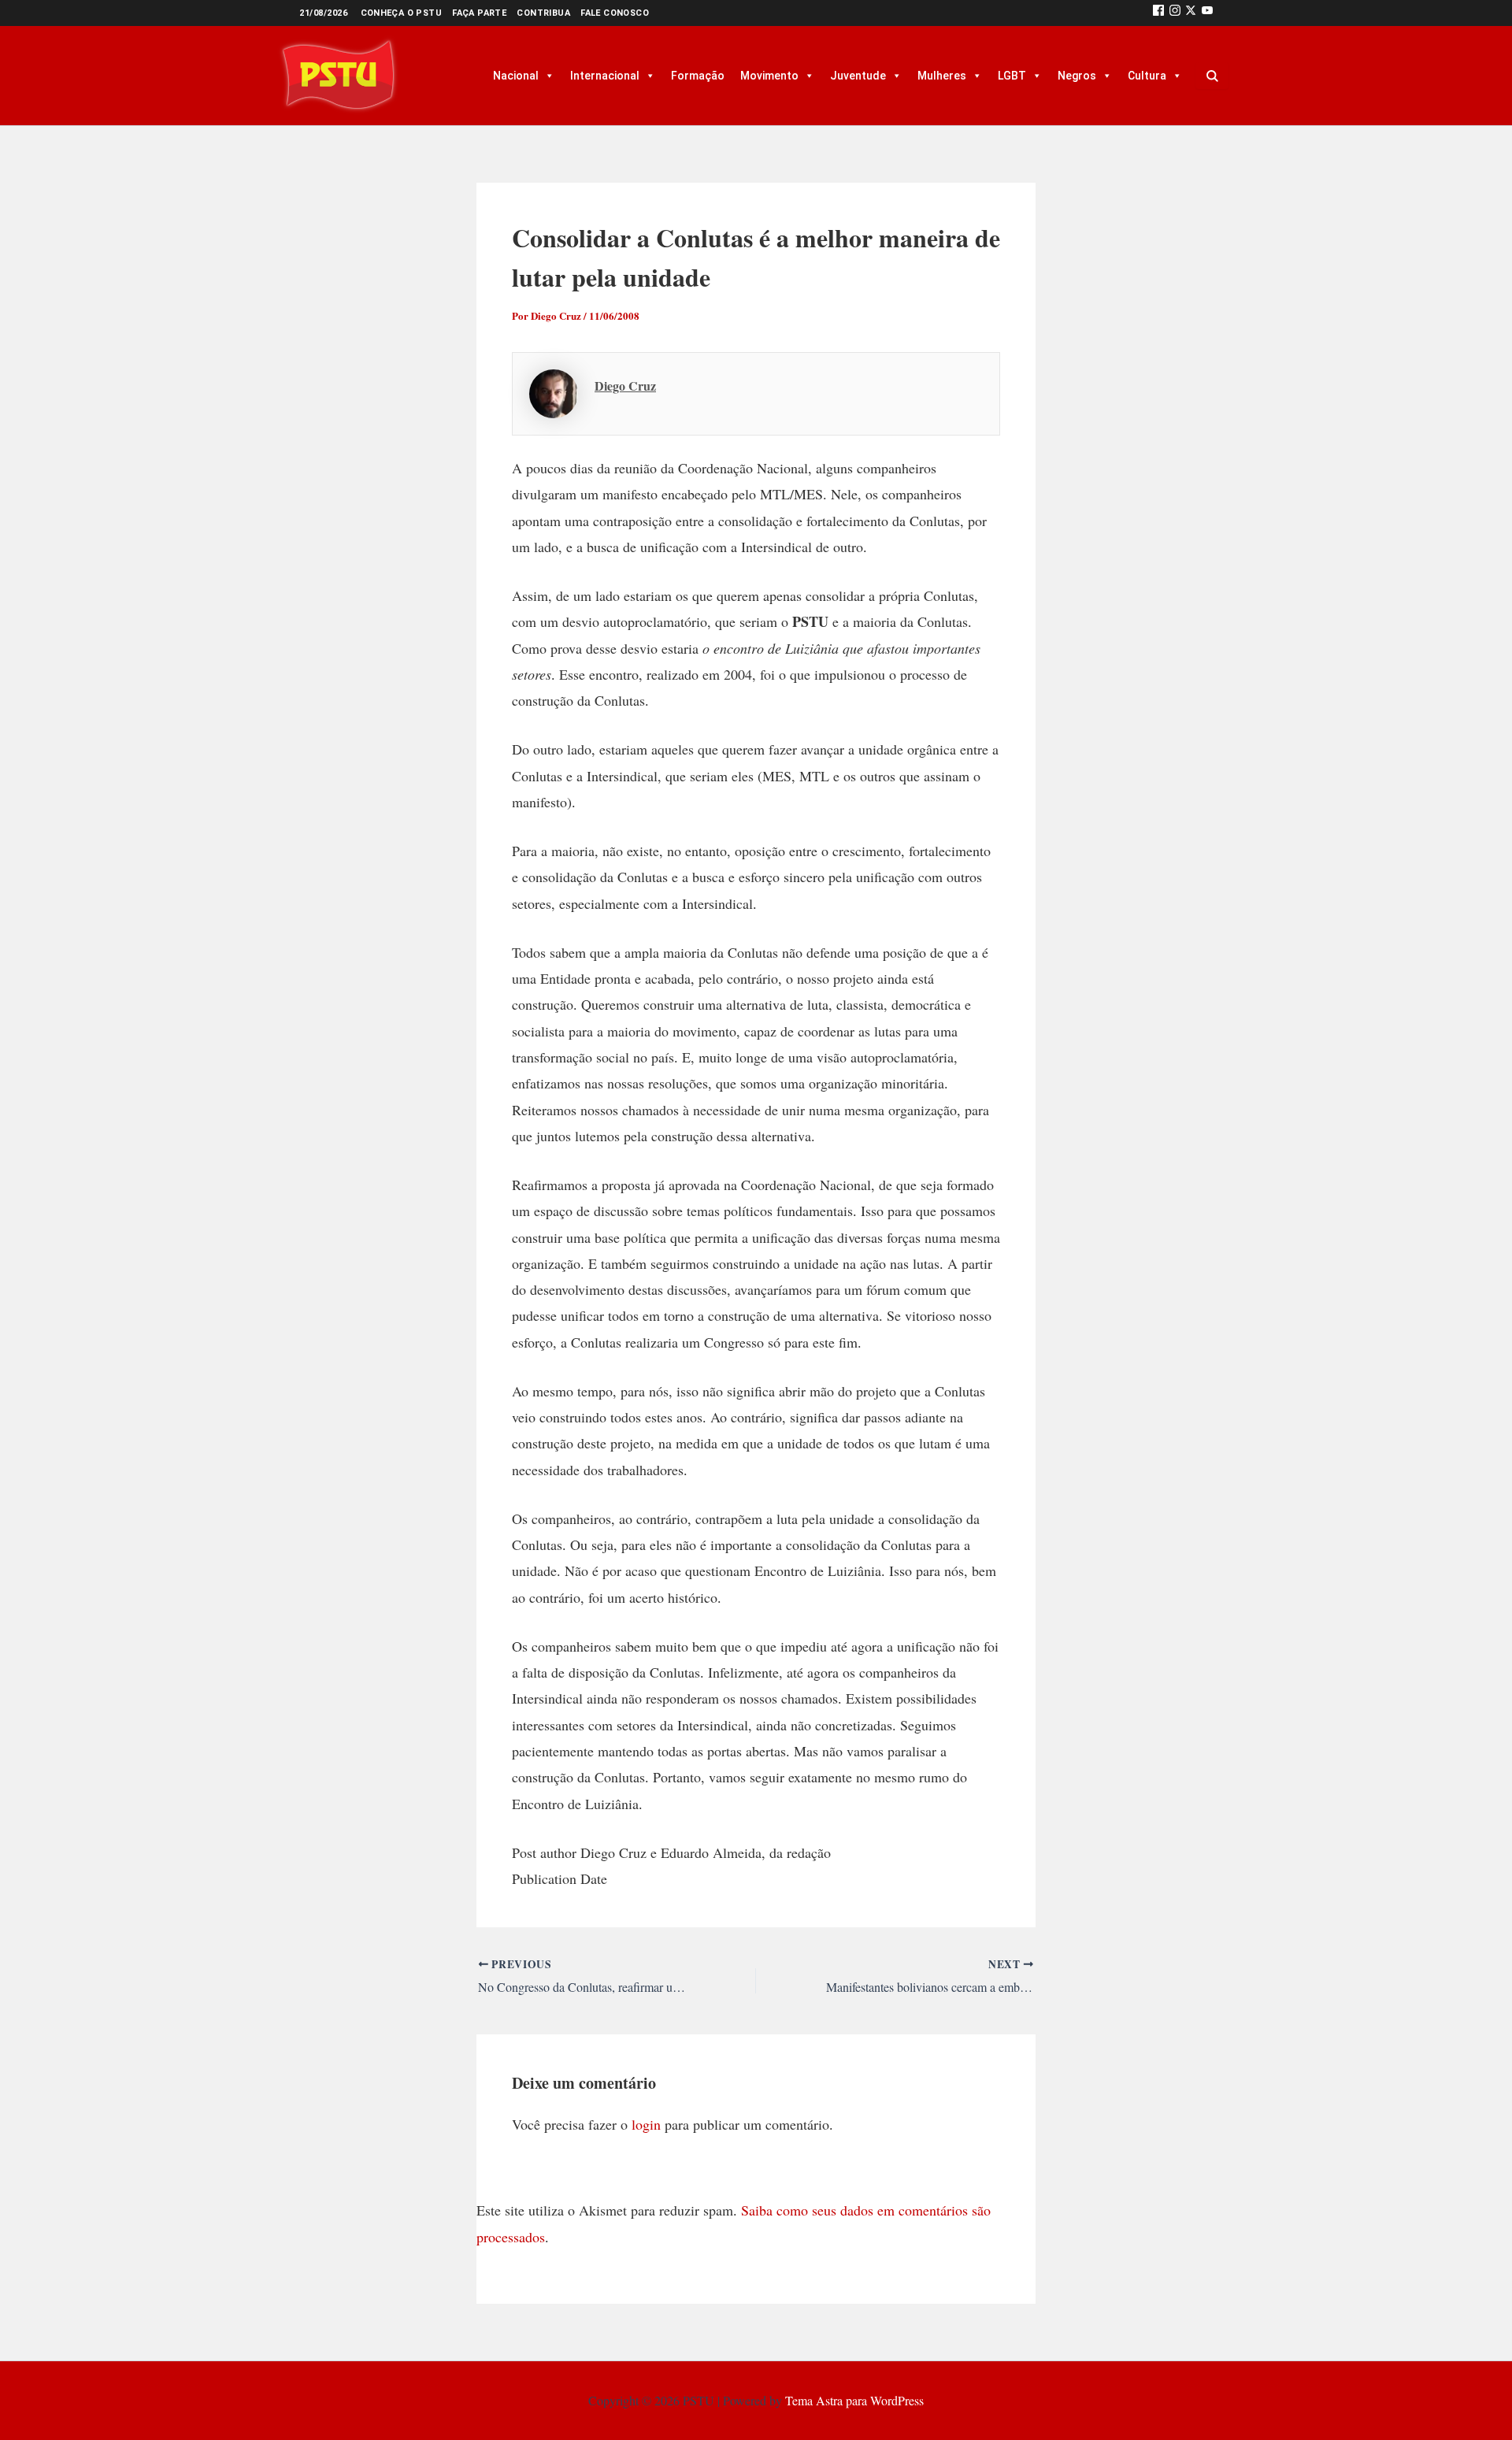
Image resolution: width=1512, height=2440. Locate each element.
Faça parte (479, 13)
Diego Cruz (625, 386)
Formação (698, 76)
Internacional (605, 76)
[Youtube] (1207, 13)
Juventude (858, 76)
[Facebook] (1158, 13)
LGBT (1012, 76)
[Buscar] (1212, 76)
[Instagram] (1175, 13)
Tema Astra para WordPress (854, 2400)
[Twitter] (1191, 13)
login (646, 2124)
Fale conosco (615, 13)
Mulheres (942, 76)
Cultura (1147, 76)
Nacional (516, 76)
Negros (1077, 76)
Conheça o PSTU (402, 13)
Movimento (769, 76)
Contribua (543, 13)
